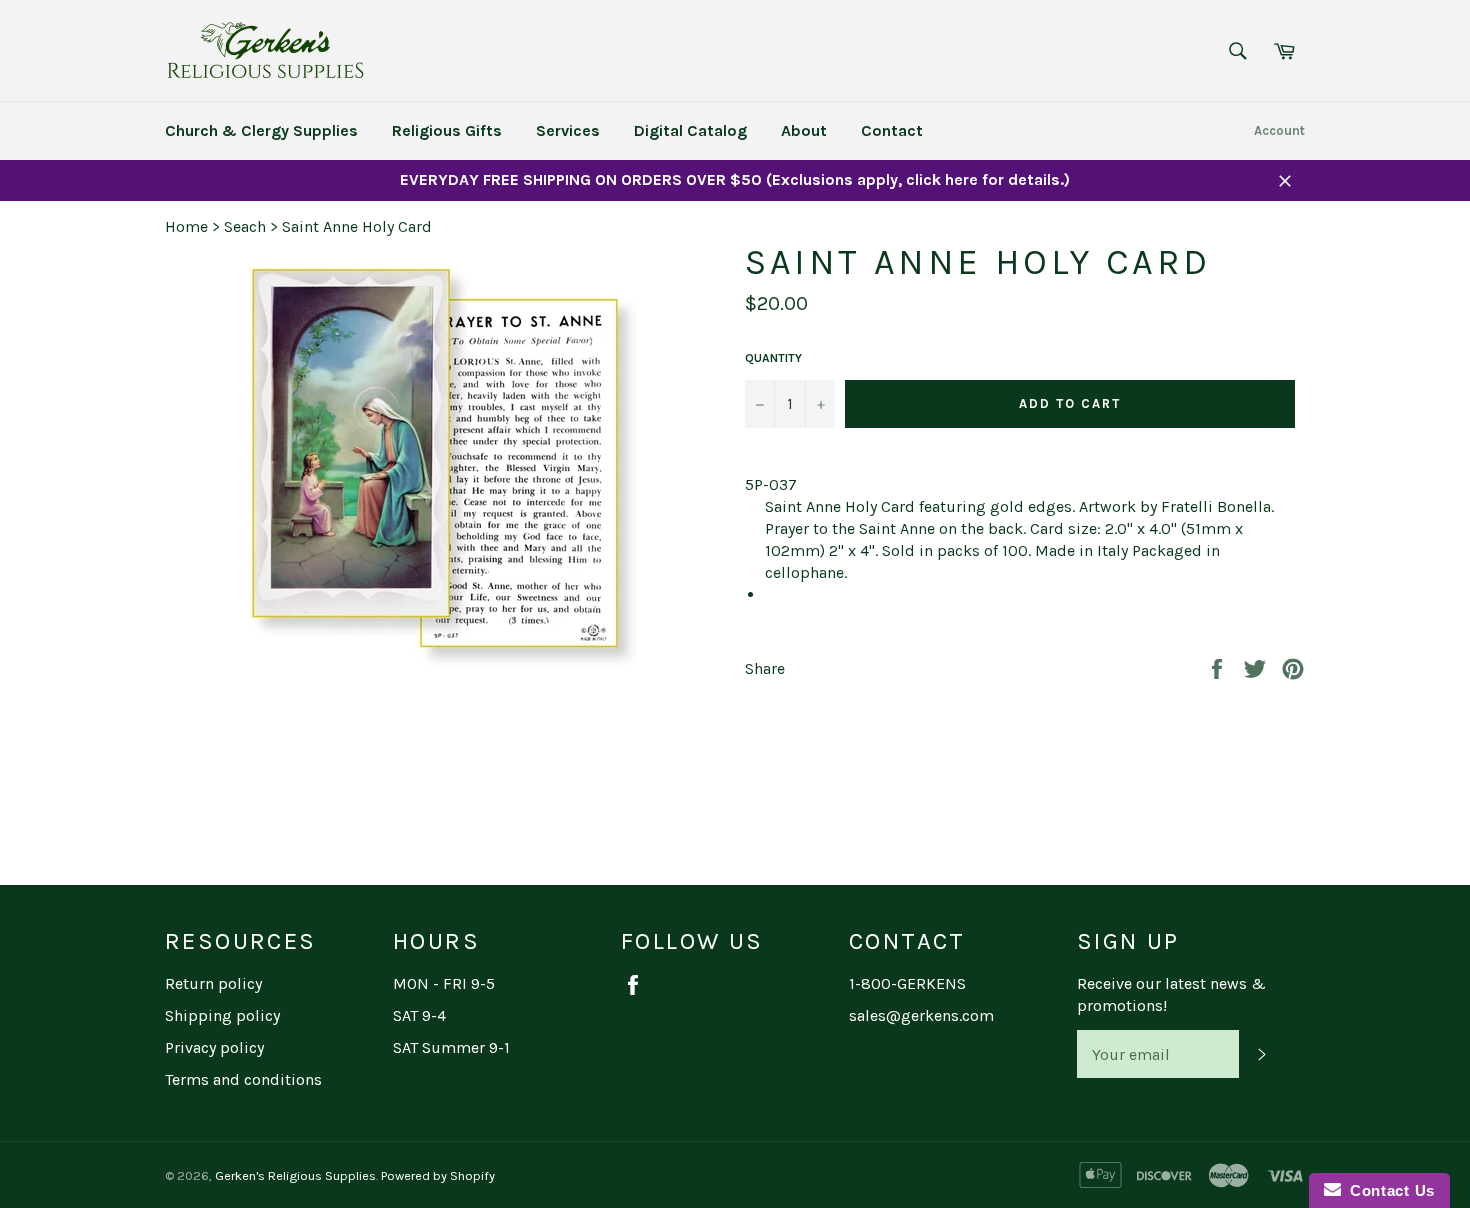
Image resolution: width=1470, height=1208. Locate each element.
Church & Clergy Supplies (261, 130)
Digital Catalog (690, 130)
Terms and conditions (243, 1079)
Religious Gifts (447, 130)
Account (1279, 130)
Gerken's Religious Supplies (295, 1175)
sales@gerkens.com (921, 1015)
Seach (245, 226)
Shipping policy (222, 1015)
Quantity (773, 358)
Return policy (213, 983)
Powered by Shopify (438, 1175)
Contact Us (1388, 1190)
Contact (892, 130)
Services (568, 130)
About (804, 130)
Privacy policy (214, 1047)
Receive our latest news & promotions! (1171, 994)
